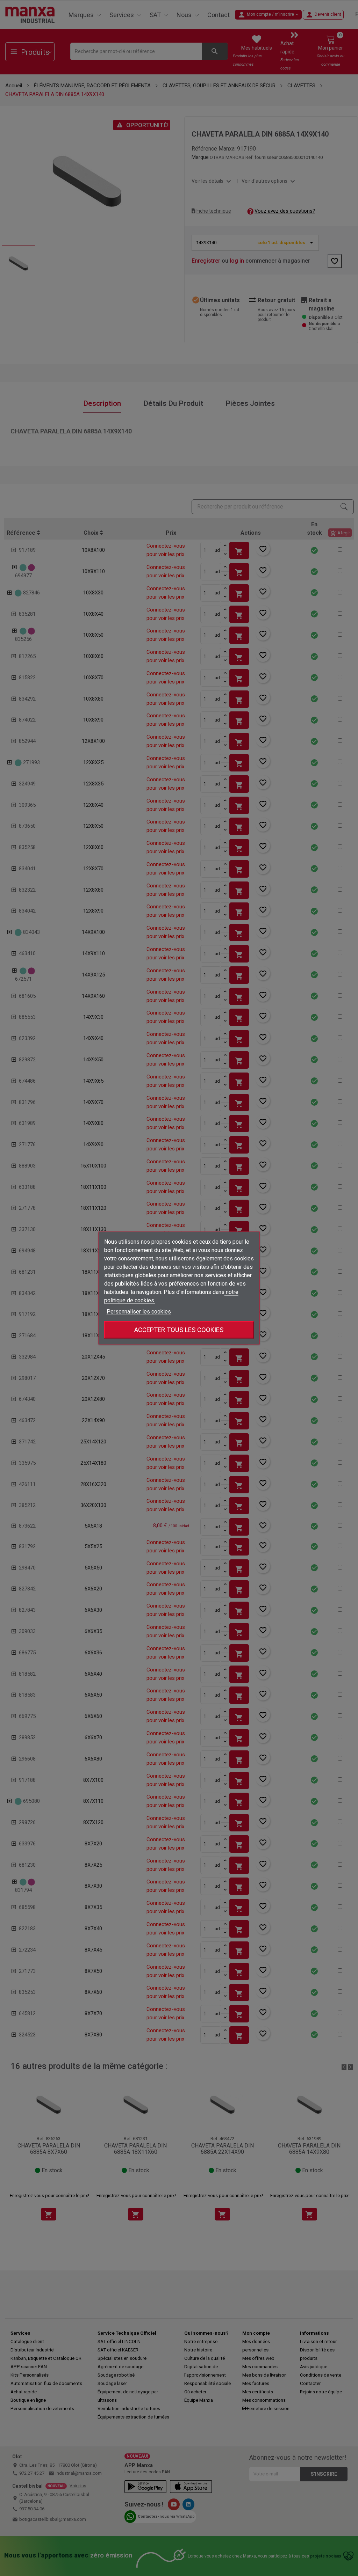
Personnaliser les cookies (139, 1312)
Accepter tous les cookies (179, 1330)
